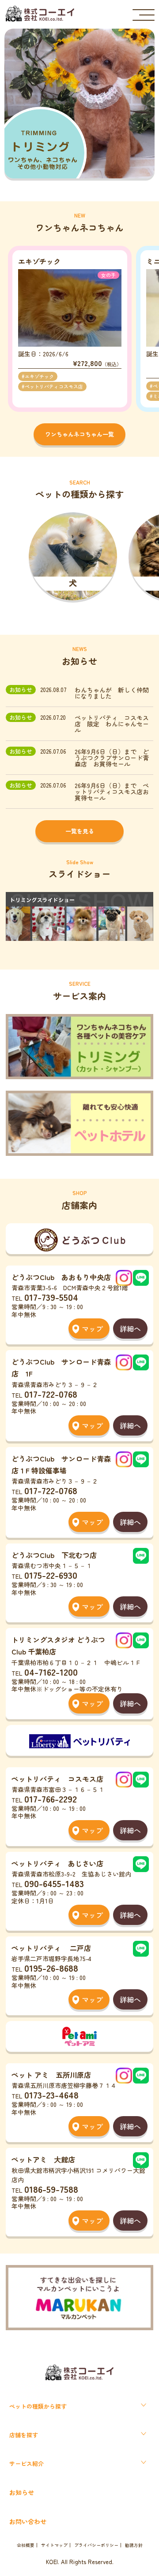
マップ (92, 1329)
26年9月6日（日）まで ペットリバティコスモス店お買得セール (112, 792)
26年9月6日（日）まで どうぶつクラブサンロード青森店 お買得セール (112, 758)
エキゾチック (39, 376)
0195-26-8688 (51, 1968)
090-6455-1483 (54, 1883)
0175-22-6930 (51, 1575)
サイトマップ (54, 2545)
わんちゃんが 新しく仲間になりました (112, 693)
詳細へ (130, 1329)
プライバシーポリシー (96, 2545)
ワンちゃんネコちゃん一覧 (79, 434)
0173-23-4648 (51, 2095)
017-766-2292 (51, 1799)
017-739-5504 (51, 1297)
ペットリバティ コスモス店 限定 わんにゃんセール (112, 724)
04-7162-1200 (51, 1672)
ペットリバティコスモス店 (54, 386)
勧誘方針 (134, 2545)
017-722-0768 (51, 1394)
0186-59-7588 (51, 2189)
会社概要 (26, 2545)
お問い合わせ (28, 2521)
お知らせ (22, 2492)
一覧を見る (80, 831)
